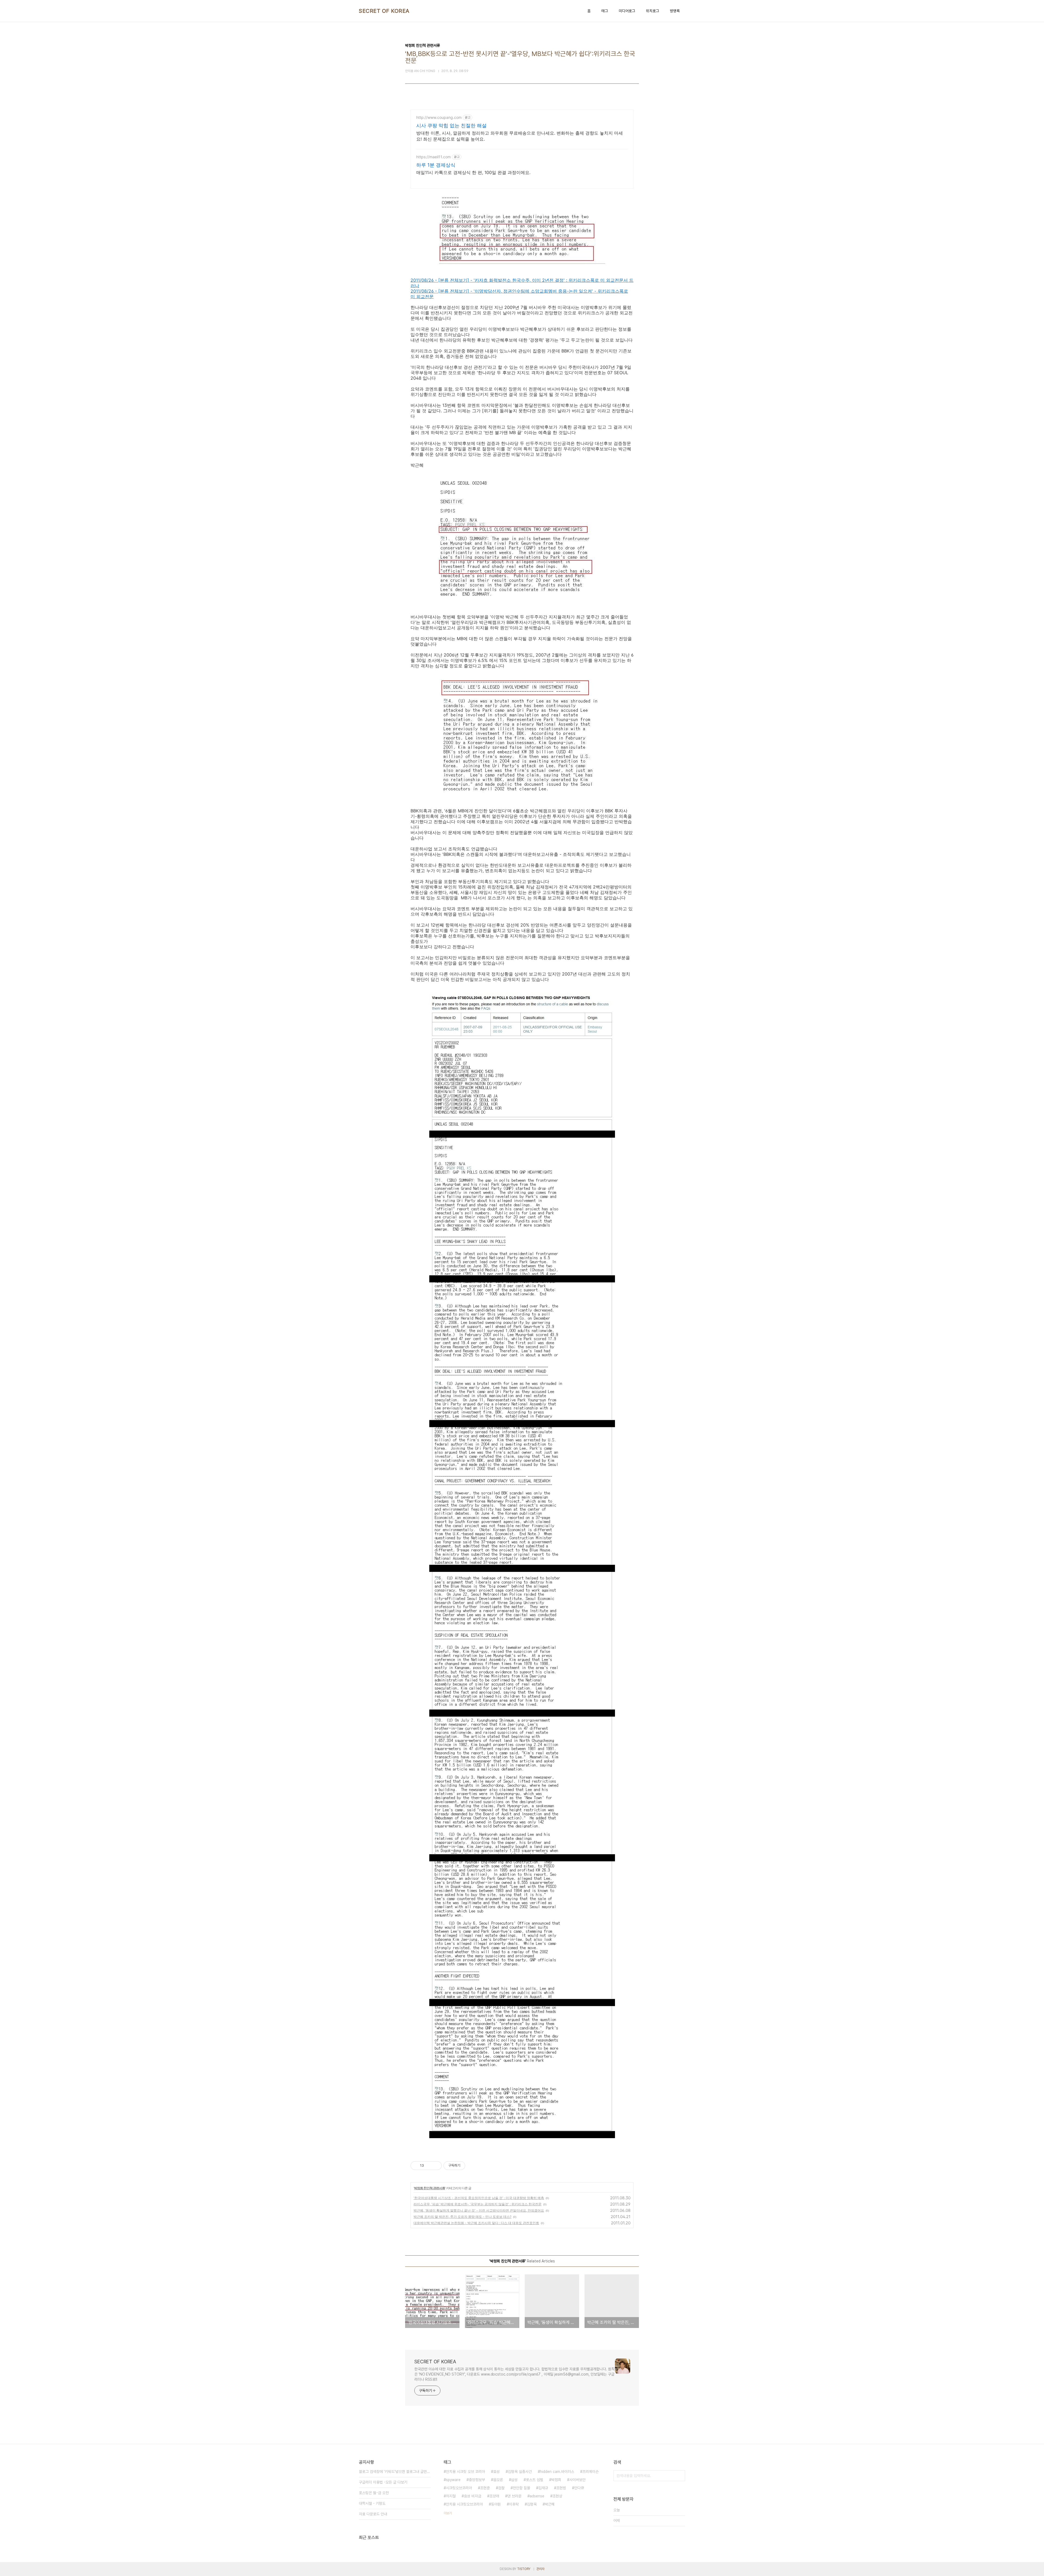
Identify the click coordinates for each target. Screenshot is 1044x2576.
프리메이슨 (591, 2472)
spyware (453, 2480)
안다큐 (579, 2488)
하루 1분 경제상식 (436, 165)
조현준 (485, 2488)
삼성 (514, 2480)
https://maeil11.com (434, 157)
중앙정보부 (477, 2480)
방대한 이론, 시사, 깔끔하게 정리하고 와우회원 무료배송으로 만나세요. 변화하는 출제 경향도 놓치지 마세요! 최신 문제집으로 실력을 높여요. (520, 136)
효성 (496, 2472)
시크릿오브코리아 (459, 2488)
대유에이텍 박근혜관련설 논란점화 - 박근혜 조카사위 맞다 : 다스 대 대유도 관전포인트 (476, 2223)
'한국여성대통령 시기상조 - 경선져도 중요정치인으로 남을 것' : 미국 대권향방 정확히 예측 (479, 2198)
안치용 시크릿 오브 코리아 (465, 2472)
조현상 (557, 2496)
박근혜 (550, 2504)
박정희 (556, 2480)
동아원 (496, 2504)
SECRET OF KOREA (384, 11)
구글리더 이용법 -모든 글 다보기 (383, 2482)
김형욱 (532, 2504)
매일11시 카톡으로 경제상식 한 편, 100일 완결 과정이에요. (473, 172)
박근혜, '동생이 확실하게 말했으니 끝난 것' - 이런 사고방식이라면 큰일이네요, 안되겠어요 (479, 2210)
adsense (537, 2496)
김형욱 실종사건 (520, 2472)
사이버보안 (577, 2480)
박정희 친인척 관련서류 (430, 2188)
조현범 (561, 2488)
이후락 (514, 2504)
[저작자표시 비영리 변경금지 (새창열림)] (473, 2166)
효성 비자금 (473, 2496)
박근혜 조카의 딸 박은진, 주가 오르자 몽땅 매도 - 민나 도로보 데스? (462, 2217)
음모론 (498, 2480)
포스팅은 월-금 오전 (374, 2493)
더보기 (448, 2513)
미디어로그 (627, 11)
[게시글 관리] (436, 2166)
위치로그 (652, 11)
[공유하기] (429, 2166)
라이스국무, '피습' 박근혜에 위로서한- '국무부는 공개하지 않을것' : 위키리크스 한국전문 (478, 2204)
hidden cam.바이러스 (557, 2472)
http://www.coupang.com (439, 117)
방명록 (675, 11)
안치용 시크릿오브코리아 (464, 2504)
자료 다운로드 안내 (373, 2514)
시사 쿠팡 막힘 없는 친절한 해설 (451, 126)
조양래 (494, 2496)
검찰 (501, 2488)
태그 (605, 11)
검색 (680, 2476)
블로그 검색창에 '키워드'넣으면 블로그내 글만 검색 (395, 2472)
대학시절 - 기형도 (372, 2503)
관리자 (540, 2569)
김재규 (543, 2488)
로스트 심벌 (535, 2480)
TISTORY (524, 2569)
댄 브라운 (514, 2496)
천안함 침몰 (521, 2488)
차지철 (451, 2496)
